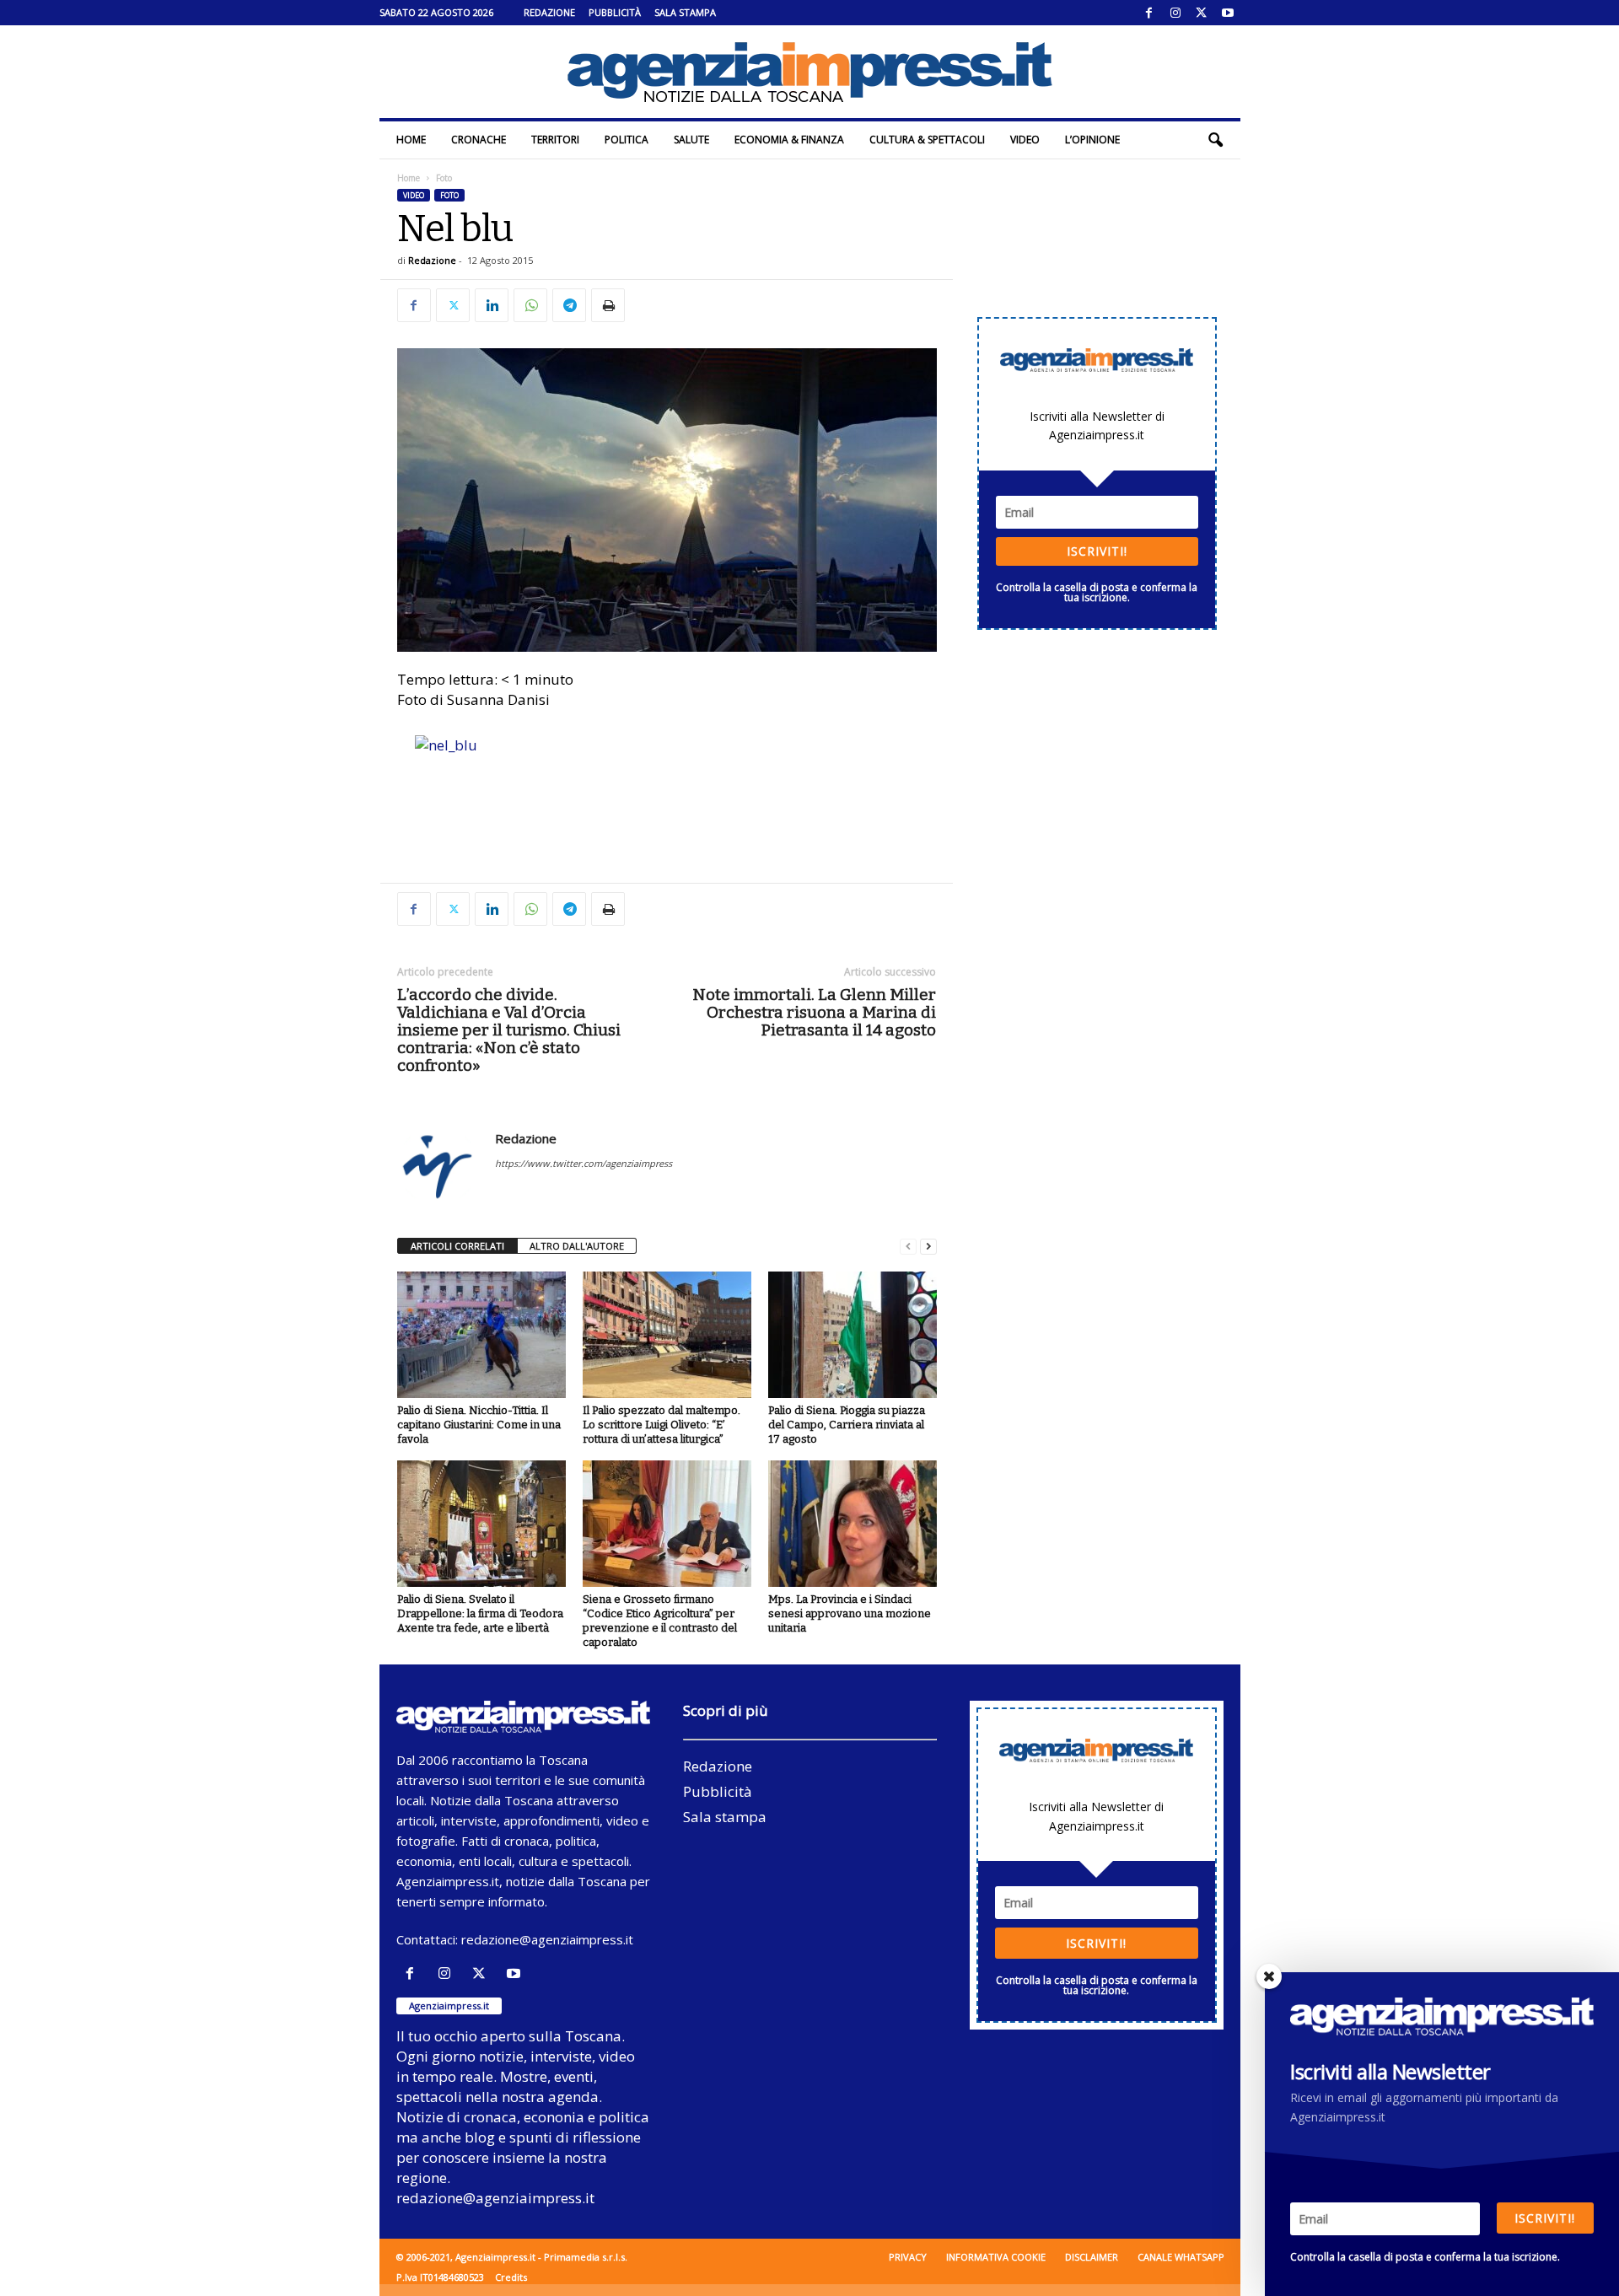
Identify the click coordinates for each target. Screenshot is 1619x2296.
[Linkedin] (492, 305)
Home (411, 140)
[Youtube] (1228, 13)
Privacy (908, 2257)
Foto (449, 195)
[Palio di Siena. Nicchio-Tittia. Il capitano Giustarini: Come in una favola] (481, 1335)
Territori (555, 140)
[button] (1215, 140)
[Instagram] (1175, 13)
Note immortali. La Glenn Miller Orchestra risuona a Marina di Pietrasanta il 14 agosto (814, 1012)
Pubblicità (615, 12)
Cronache (479, 140)
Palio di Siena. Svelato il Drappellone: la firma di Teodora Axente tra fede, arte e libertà (480, 1613)
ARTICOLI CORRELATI (457, 1246)
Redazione (549, 12)
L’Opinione (1092, 140)
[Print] (608, 305)
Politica (627, 140)
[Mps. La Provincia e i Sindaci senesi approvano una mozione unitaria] (853, 1524)
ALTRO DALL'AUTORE (577, 1246)
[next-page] (928, 1247)
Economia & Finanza (789, 140)
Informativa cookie (996, 2257)
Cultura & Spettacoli (927, 140)
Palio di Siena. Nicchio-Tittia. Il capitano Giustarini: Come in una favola (479, 1425)
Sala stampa (685, 12)
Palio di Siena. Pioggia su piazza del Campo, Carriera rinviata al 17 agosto (847, 1425)
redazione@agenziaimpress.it (547, 1939)
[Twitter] (1202, 13)
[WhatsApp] (530, 305)
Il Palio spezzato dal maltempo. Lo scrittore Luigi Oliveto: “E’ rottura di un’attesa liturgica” (662, 1425)
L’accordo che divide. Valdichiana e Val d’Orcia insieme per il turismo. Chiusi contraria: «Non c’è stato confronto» (509, 1030)
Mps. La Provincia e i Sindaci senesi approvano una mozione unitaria (850, 1613)
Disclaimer (1092, 2257)
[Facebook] (1149, 13)
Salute (691, 140)
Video (1025, 140)
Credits (511, 2277)
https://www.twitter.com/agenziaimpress (584, 1163)
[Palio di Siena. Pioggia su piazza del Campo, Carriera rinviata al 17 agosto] (853, 1335)
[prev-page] (908, 1247)
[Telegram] (569, 305)
